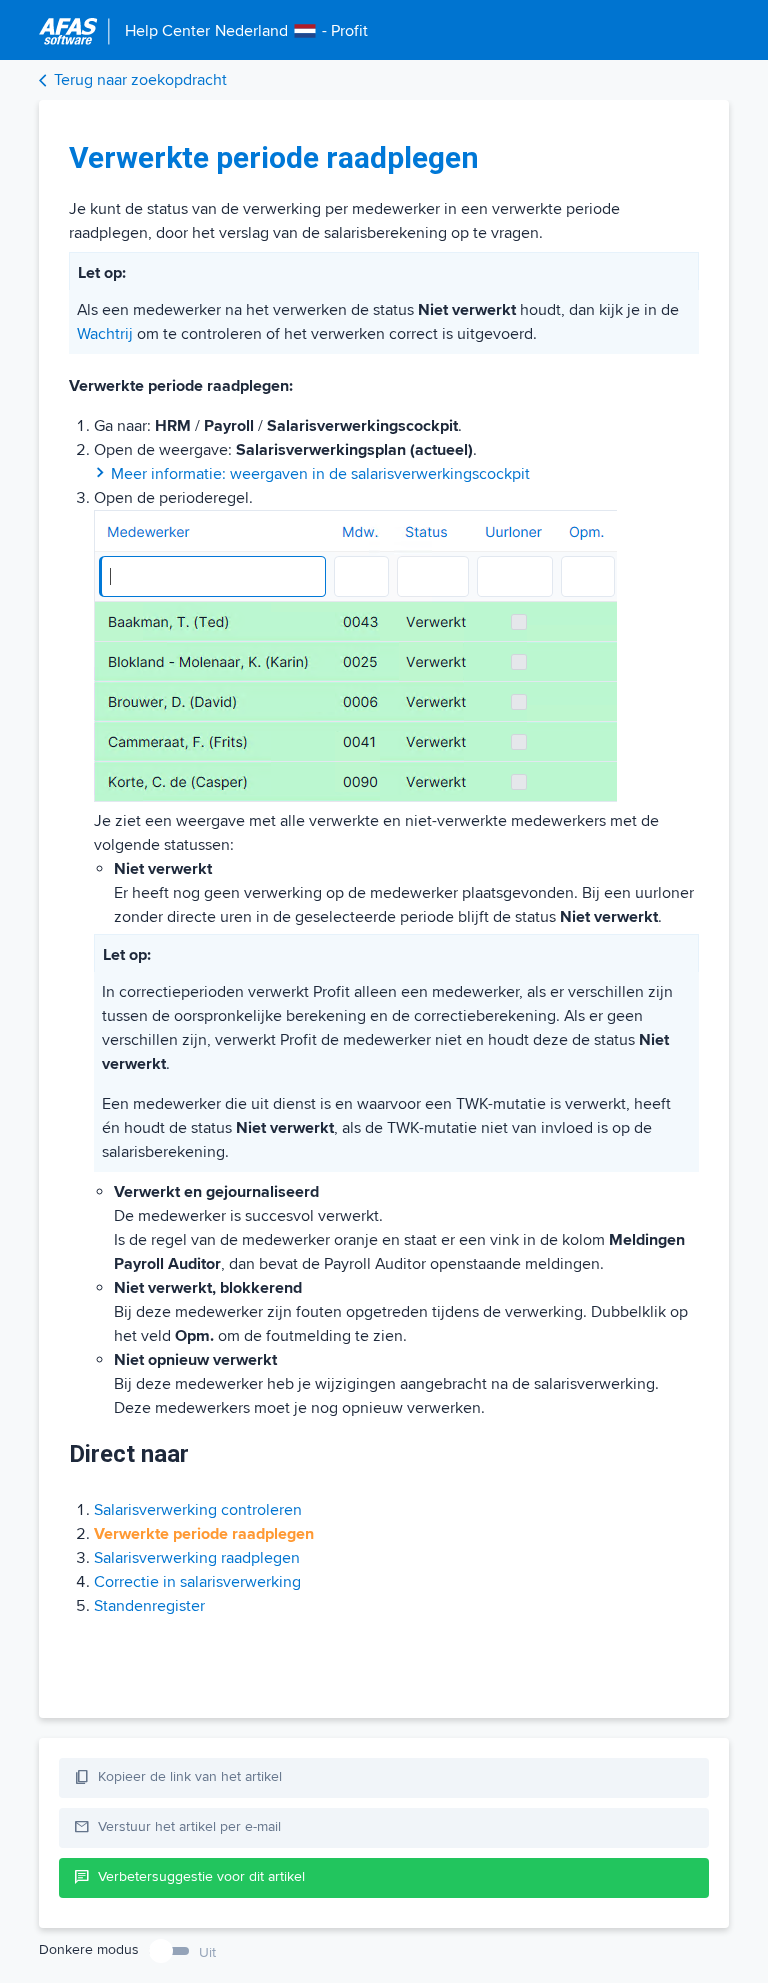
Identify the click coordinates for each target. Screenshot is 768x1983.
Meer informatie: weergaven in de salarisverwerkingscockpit (320, 474)
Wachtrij (105, 334)
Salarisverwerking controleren (198, 1510)
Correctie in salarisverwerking (197, 1582)
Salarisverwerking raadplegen (197, 1558)
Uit (207, 1952)
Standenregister (149, 1606)
